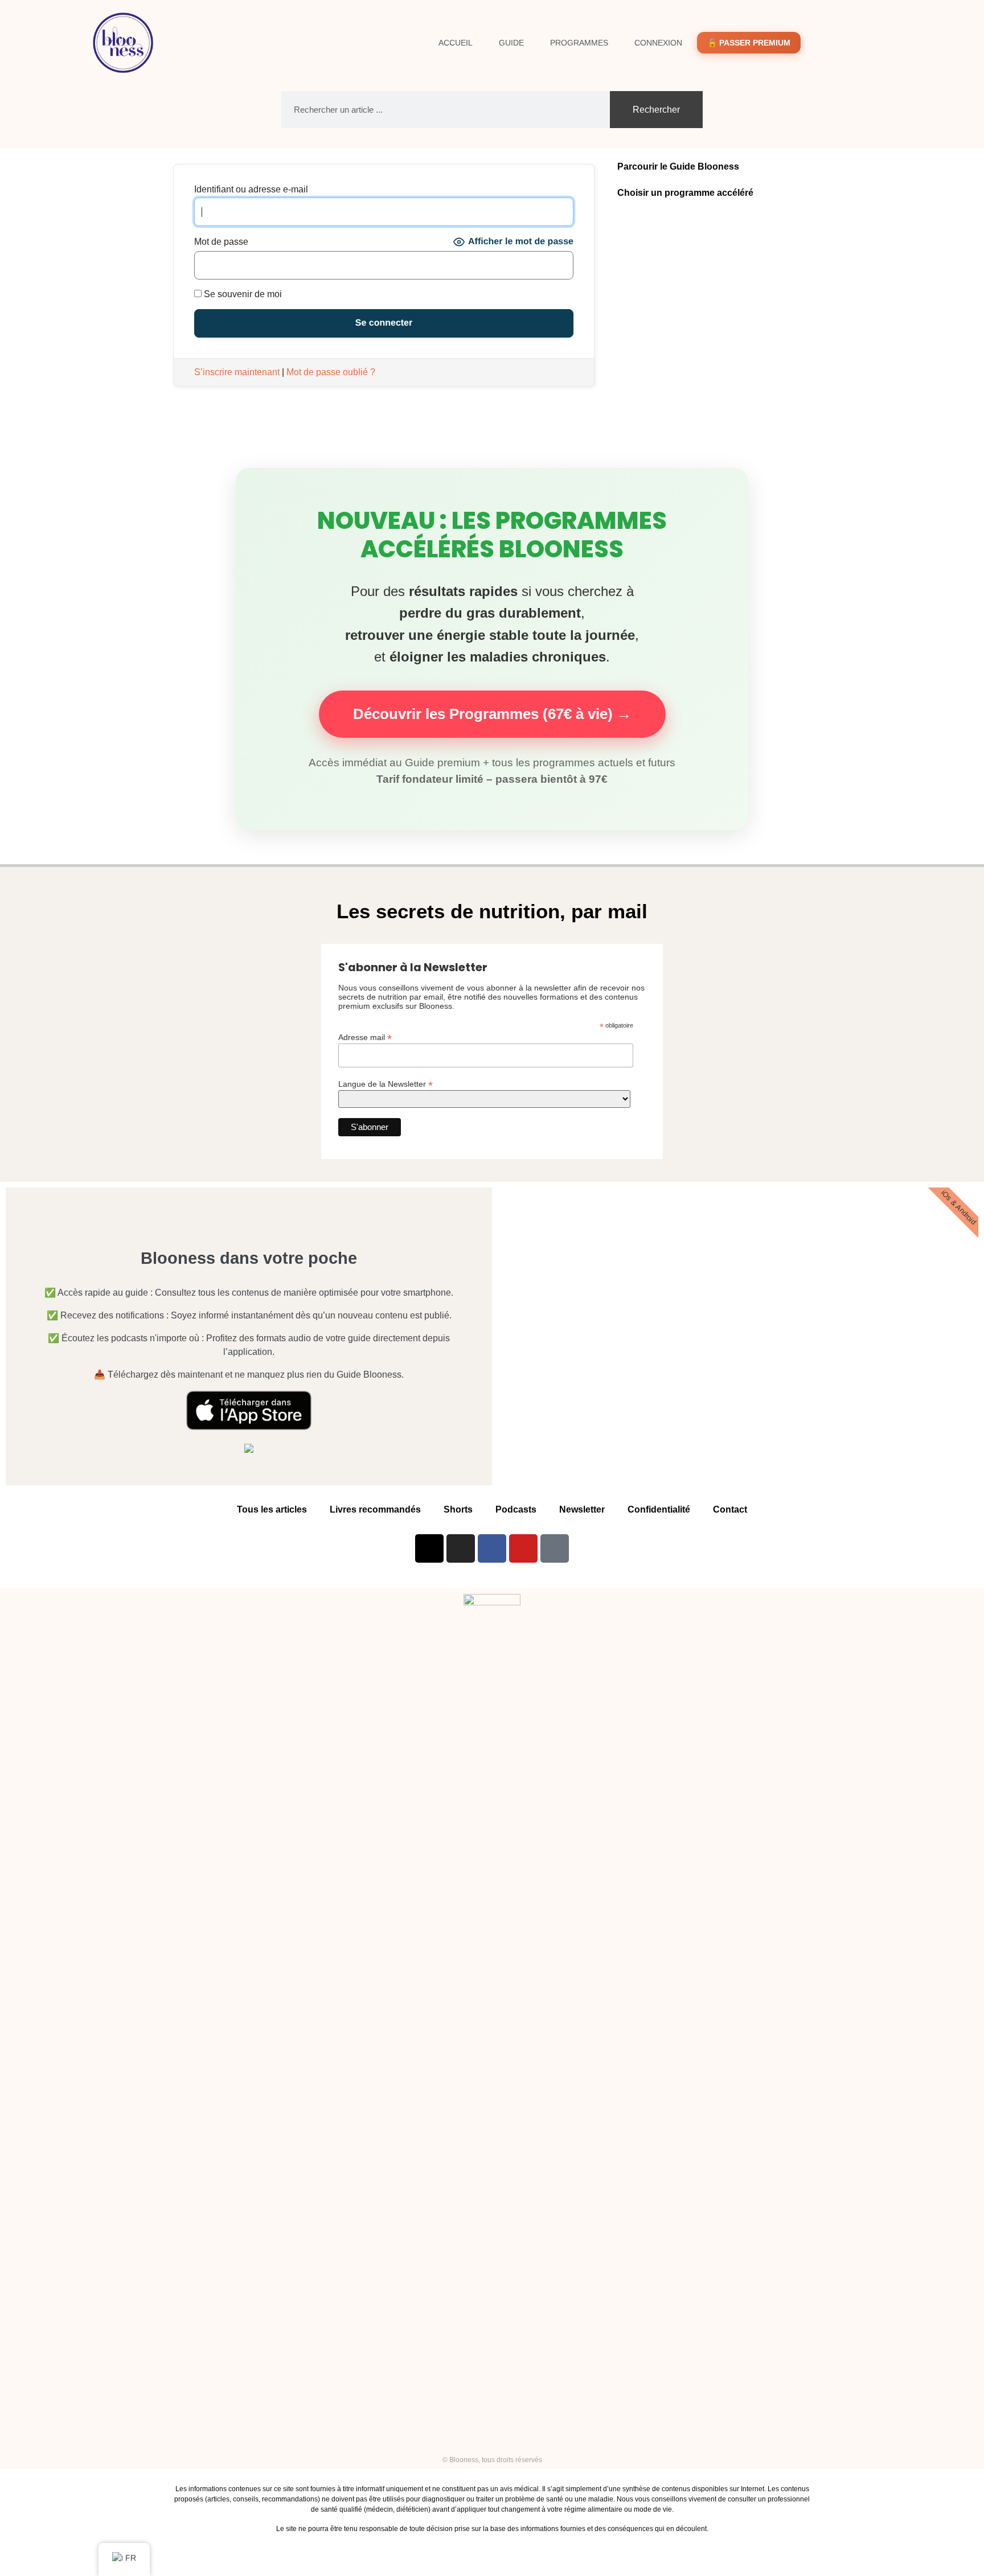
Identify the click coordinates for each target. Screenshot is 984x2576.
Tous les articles (272, 1509)
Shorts (458, 1509)
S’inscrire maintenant (237, 372)
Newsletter (582, 1509)
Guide (511, 43)
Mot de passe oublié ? (331, 372)
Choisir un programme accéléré (685, 193)
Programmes (579, 43)
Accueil (456, 43)
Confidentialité (659, 1509)
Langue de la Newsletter (386, 1084)
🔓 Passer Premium (749, 43)
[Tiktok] (555, 1548)
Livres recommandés (375, 1509)
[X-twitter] (429, 1548)
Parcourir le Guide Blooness (678, 167)
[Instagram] (461, 1548)
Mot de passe (221, 242)
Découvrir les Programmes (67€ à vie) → (492, 714)
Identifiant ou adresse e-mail (251, 190)
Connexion (658, 43)
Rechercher (656, 110)
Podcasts (516, 1509)
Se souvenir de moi (242, 294)
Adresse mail (365, 1037)
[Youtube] (523, 1548)
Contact (730, 1509)
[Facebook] (492, 1548)
